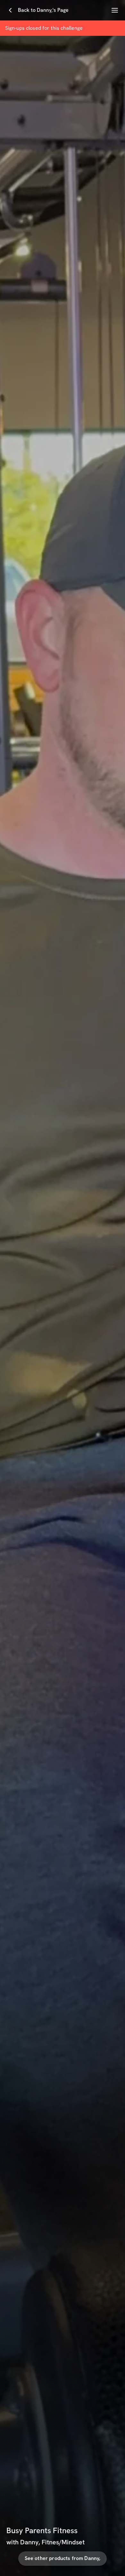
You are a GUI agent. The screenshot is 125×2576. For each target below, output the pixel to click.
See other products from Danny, (63, 2558)
